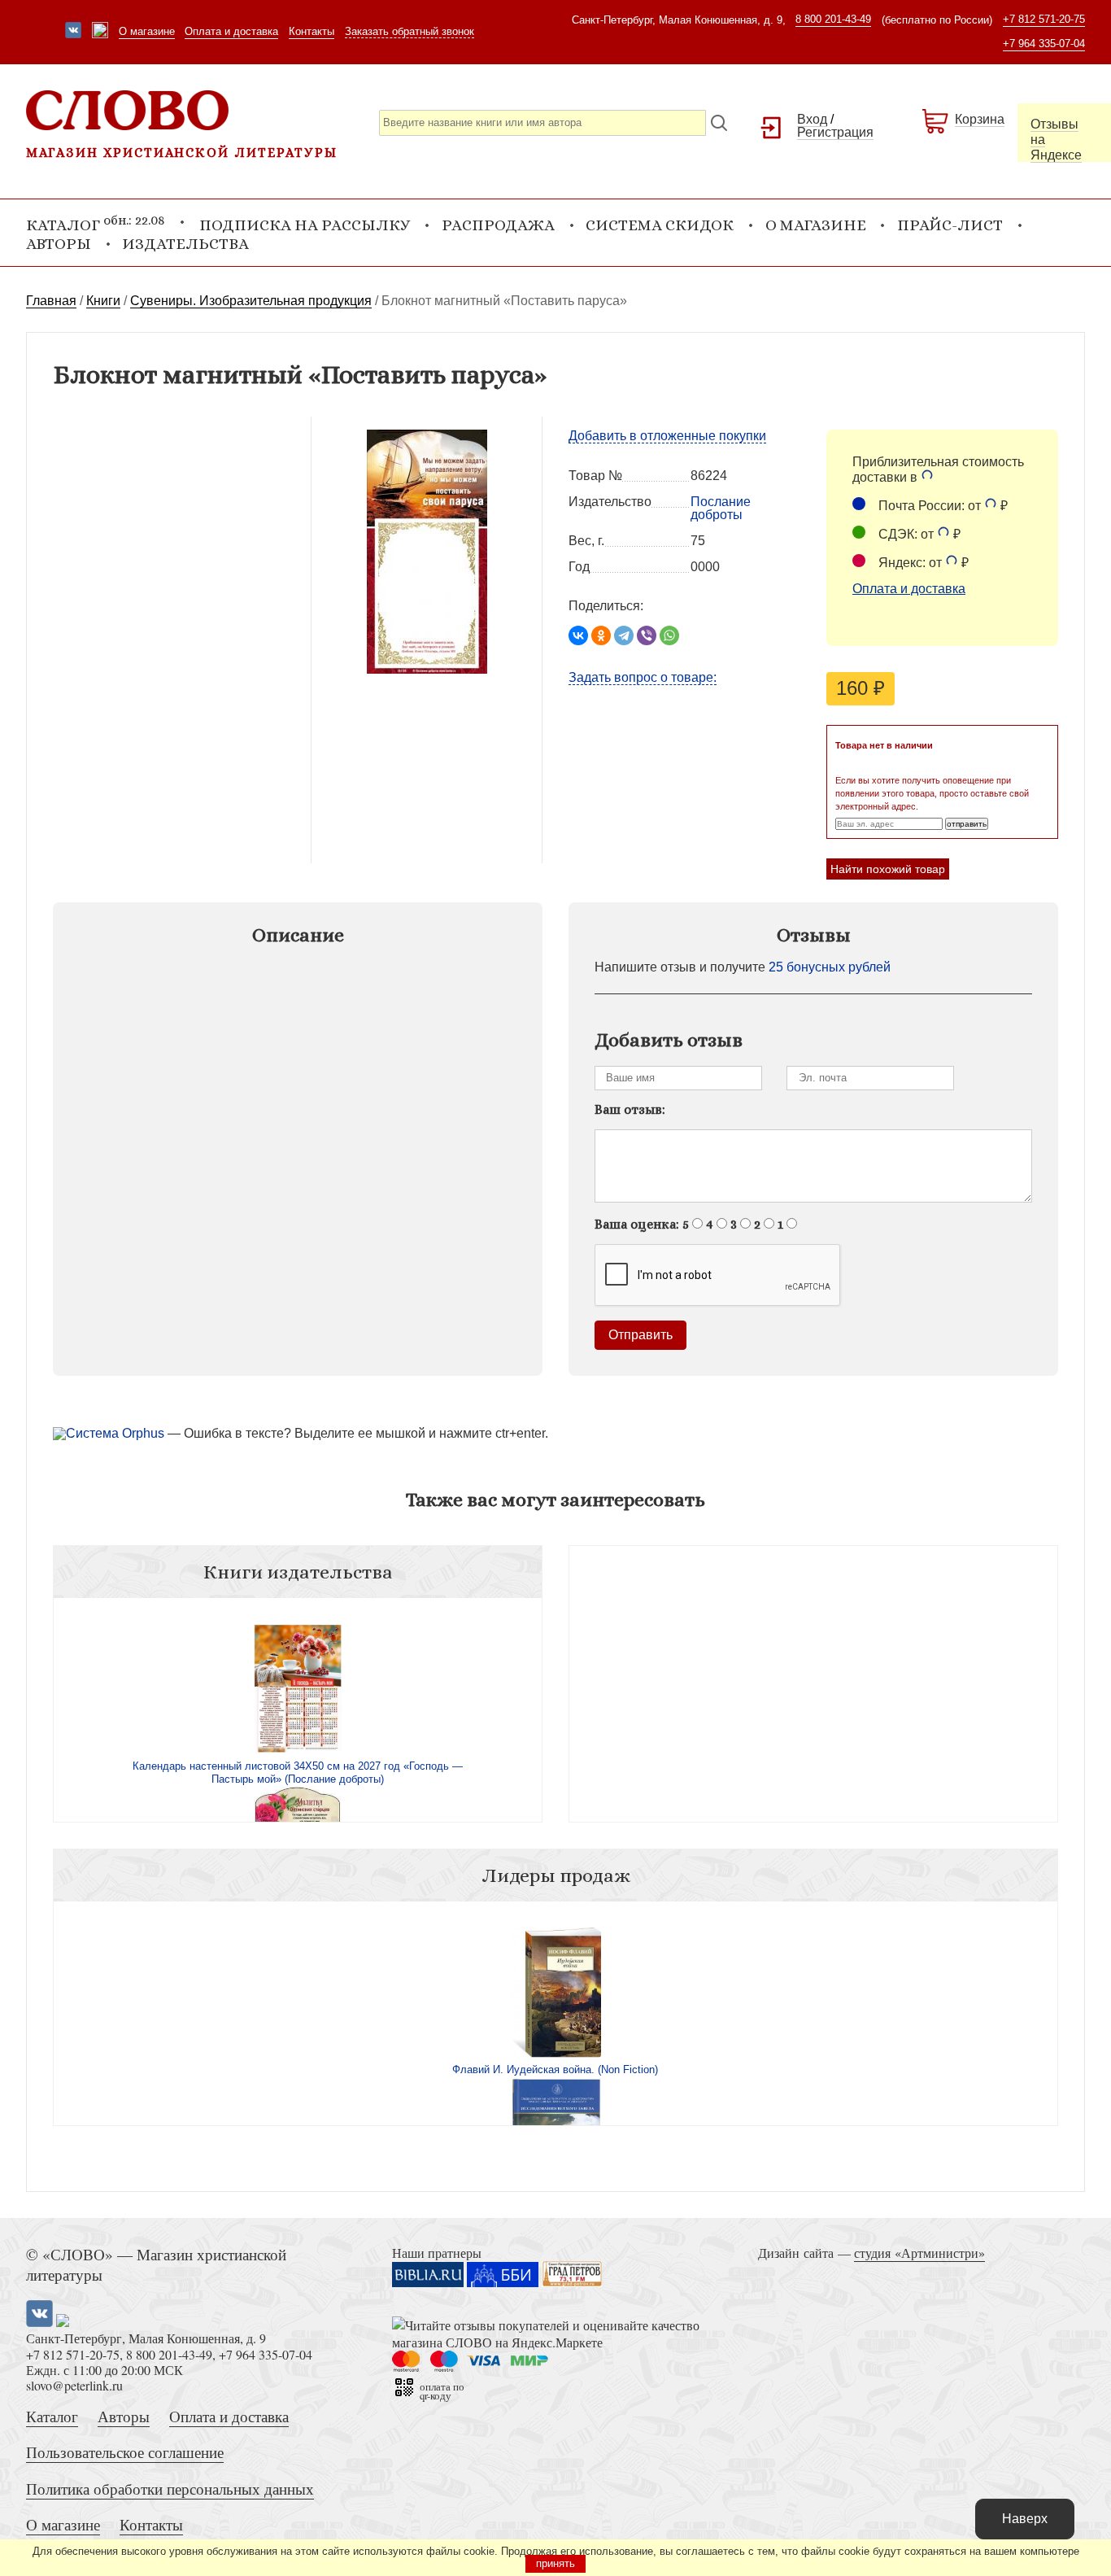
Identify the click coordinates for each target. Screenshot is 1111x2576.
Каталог (52, 2416)
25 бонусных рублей (830, 967)
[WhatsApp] (669, 635)
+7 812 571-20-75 (1044, 19)
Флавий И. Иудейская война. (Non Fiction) (555, 2070)
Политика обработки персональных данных (170, 2489)
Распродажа (498, 225)
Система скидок (660, 225)
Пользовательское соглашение (125, 2452)
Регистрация (835, 132)
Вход (812, 119)
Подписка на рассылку (305, 225)
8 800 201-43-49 (833, 19)
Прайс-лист (950, 225)
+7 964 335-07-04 (1044, 44)
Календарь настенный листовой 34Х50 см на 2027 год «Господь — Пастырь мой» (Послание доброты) (298, 1773)
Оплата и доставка (231, 31)
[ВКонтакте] (578, 635)
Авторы (59, 244)
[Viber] (647, 635)
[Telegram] (624, 635)
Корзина (980, 119)
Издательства (185, 244)
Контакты (312, 31)
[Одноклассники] (601, 635)
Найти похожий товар (888, 869)
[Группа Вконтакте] (73, 32)
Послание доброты (721, 508)
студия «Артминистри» (919, 2253)
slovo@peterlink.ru (74, 2385)
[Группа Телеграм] (100, 32)
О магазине (147, 31)
